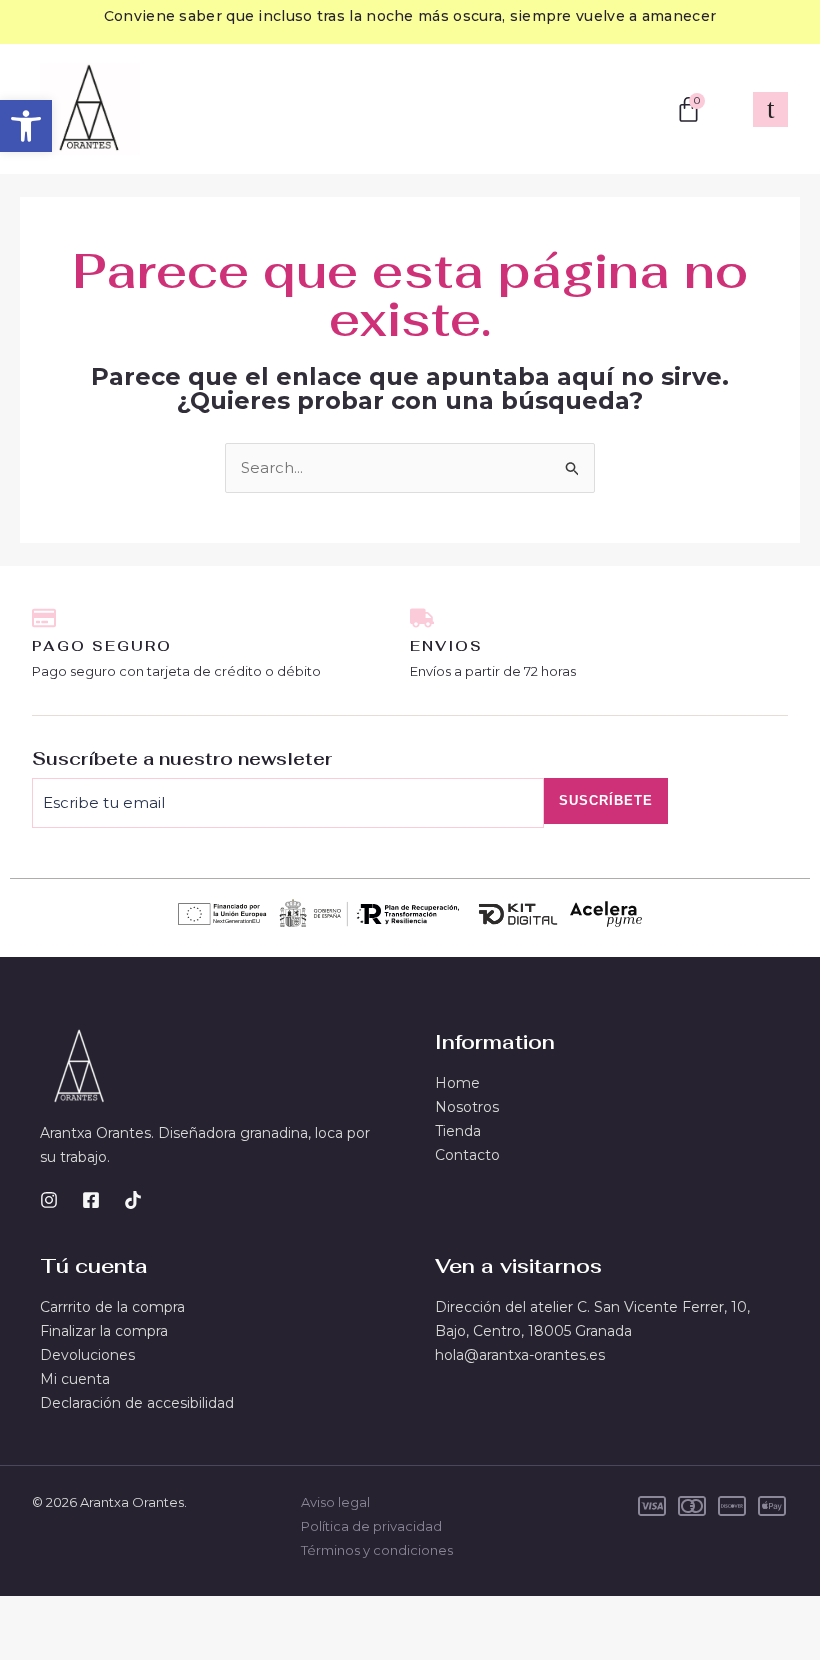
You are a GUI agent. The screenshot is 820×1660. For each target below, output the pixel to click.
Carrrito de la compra (112, 1307)
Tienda (458, 1131)
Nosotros (467, 1107)
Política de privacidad (371, 1526)
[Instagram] (49, 1200)
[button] (26, 126)
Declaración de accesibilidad (137, 1403)
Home (457, 1083)
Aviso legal (335, 1502)
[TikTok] (133, 1200)
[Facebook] (91, 1200)
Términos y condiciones (377, 1550)
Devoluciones (87, 1355)
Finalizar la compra (104, 1331)
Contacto (467, 1155)
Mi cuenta (75, 1379)
